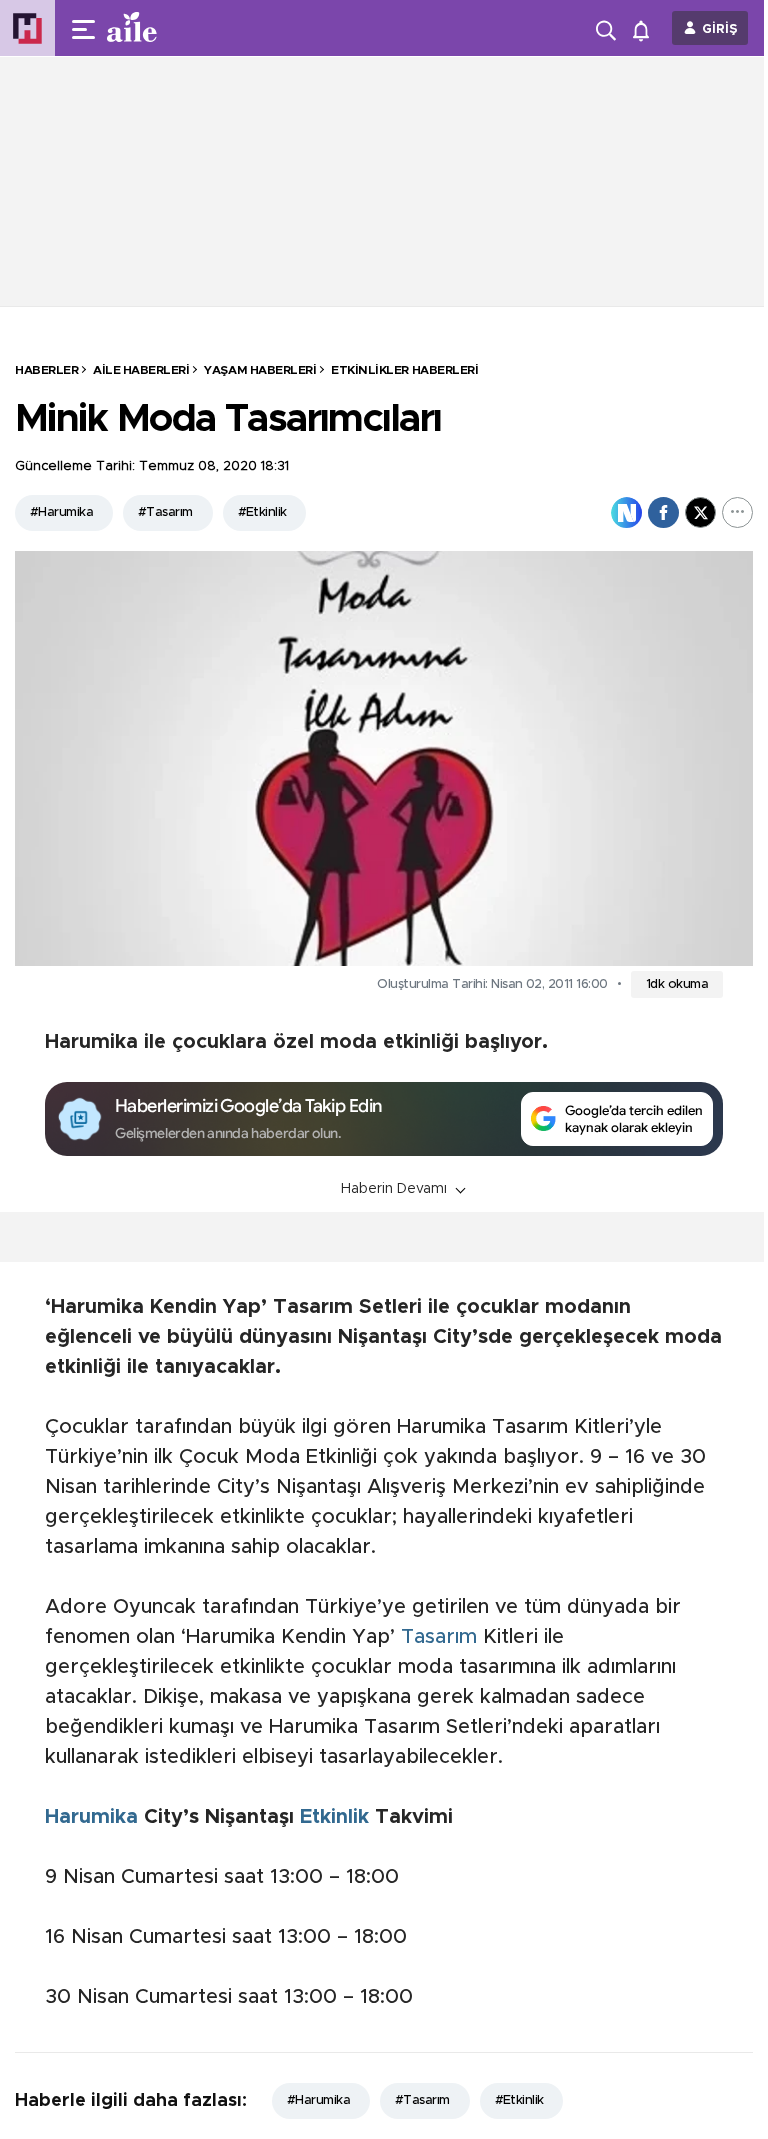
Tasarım (439, 1637)
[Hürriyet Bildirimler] (645, 28)
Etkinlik (334, 1817)
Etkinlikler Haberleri (404, 370)
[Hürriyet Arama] (608, 28)
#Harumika (61, 512)
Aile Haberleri (141, 370)
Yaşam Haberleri (260, 370)
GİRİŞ (720, 29)
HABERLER (46, 370)
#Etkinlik (262, 512)
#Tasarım (165, 512)
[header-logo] (172, 28)
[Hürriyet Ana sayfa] (27, 28)
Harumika (91, 1817)
